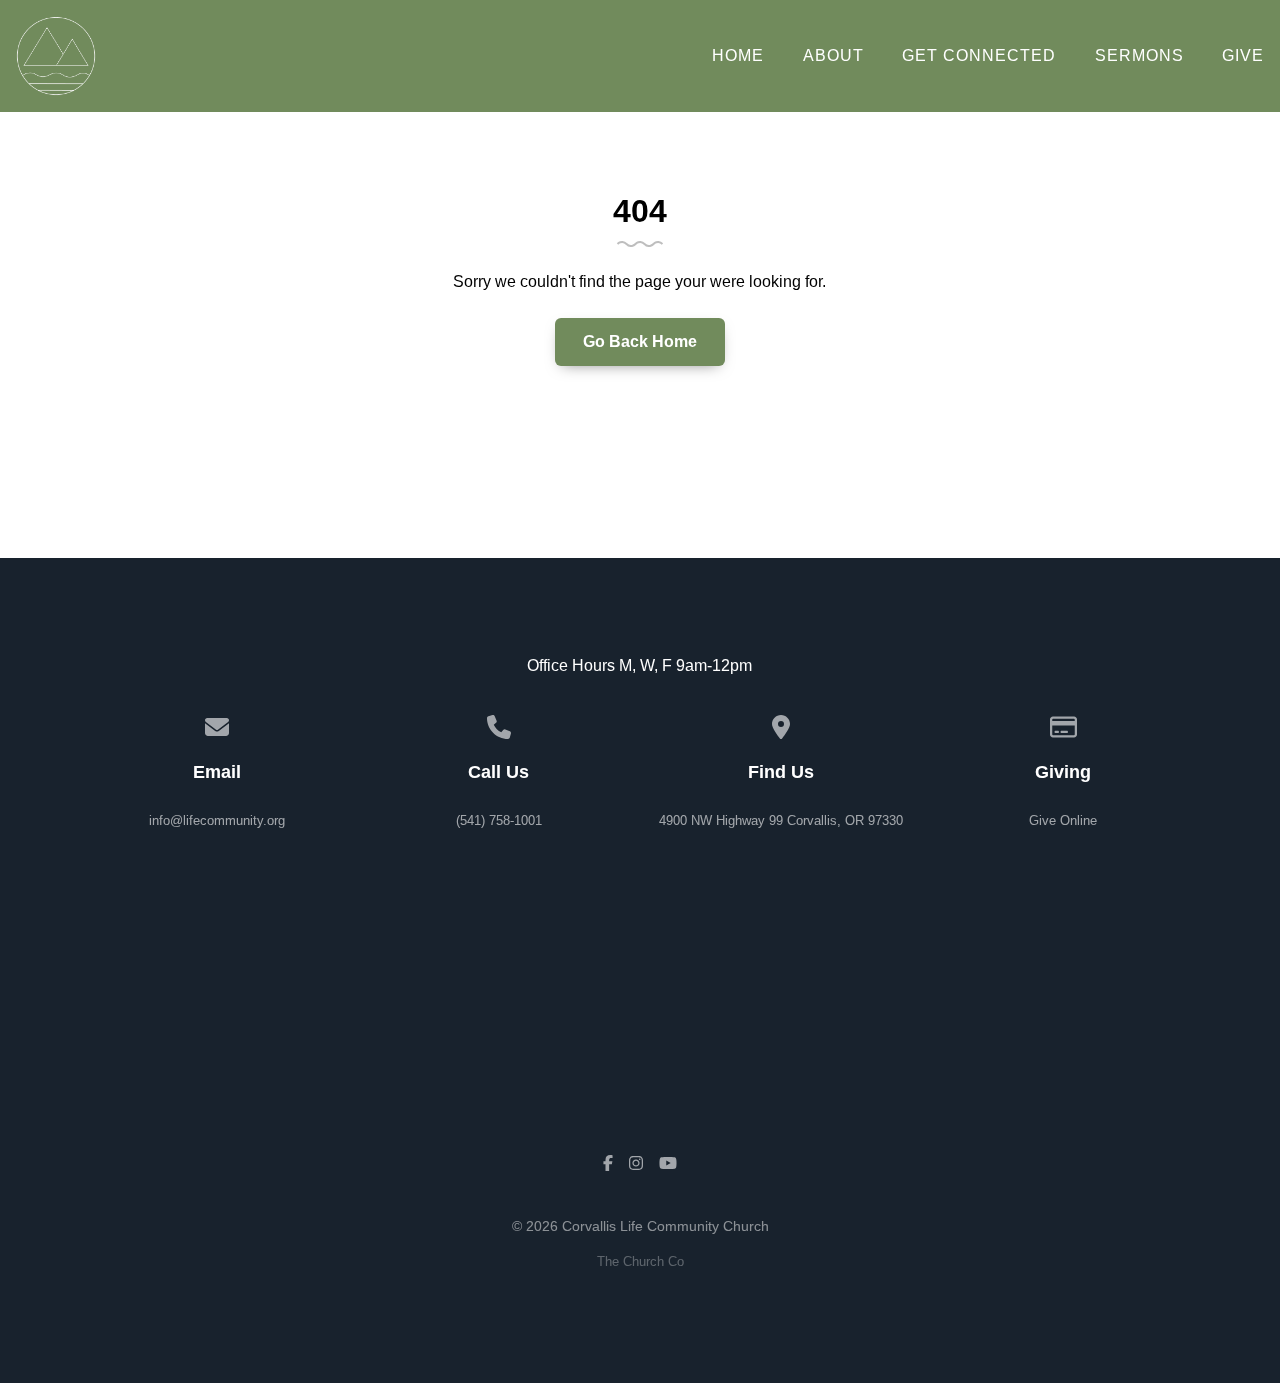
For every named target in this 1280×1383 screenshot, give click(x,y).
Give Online (1063, 820)
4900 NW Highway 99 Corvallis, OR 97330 (781, 820)
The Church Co (640, 1261)
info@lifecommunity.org (217, 820)
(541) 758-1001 (499, 820)
